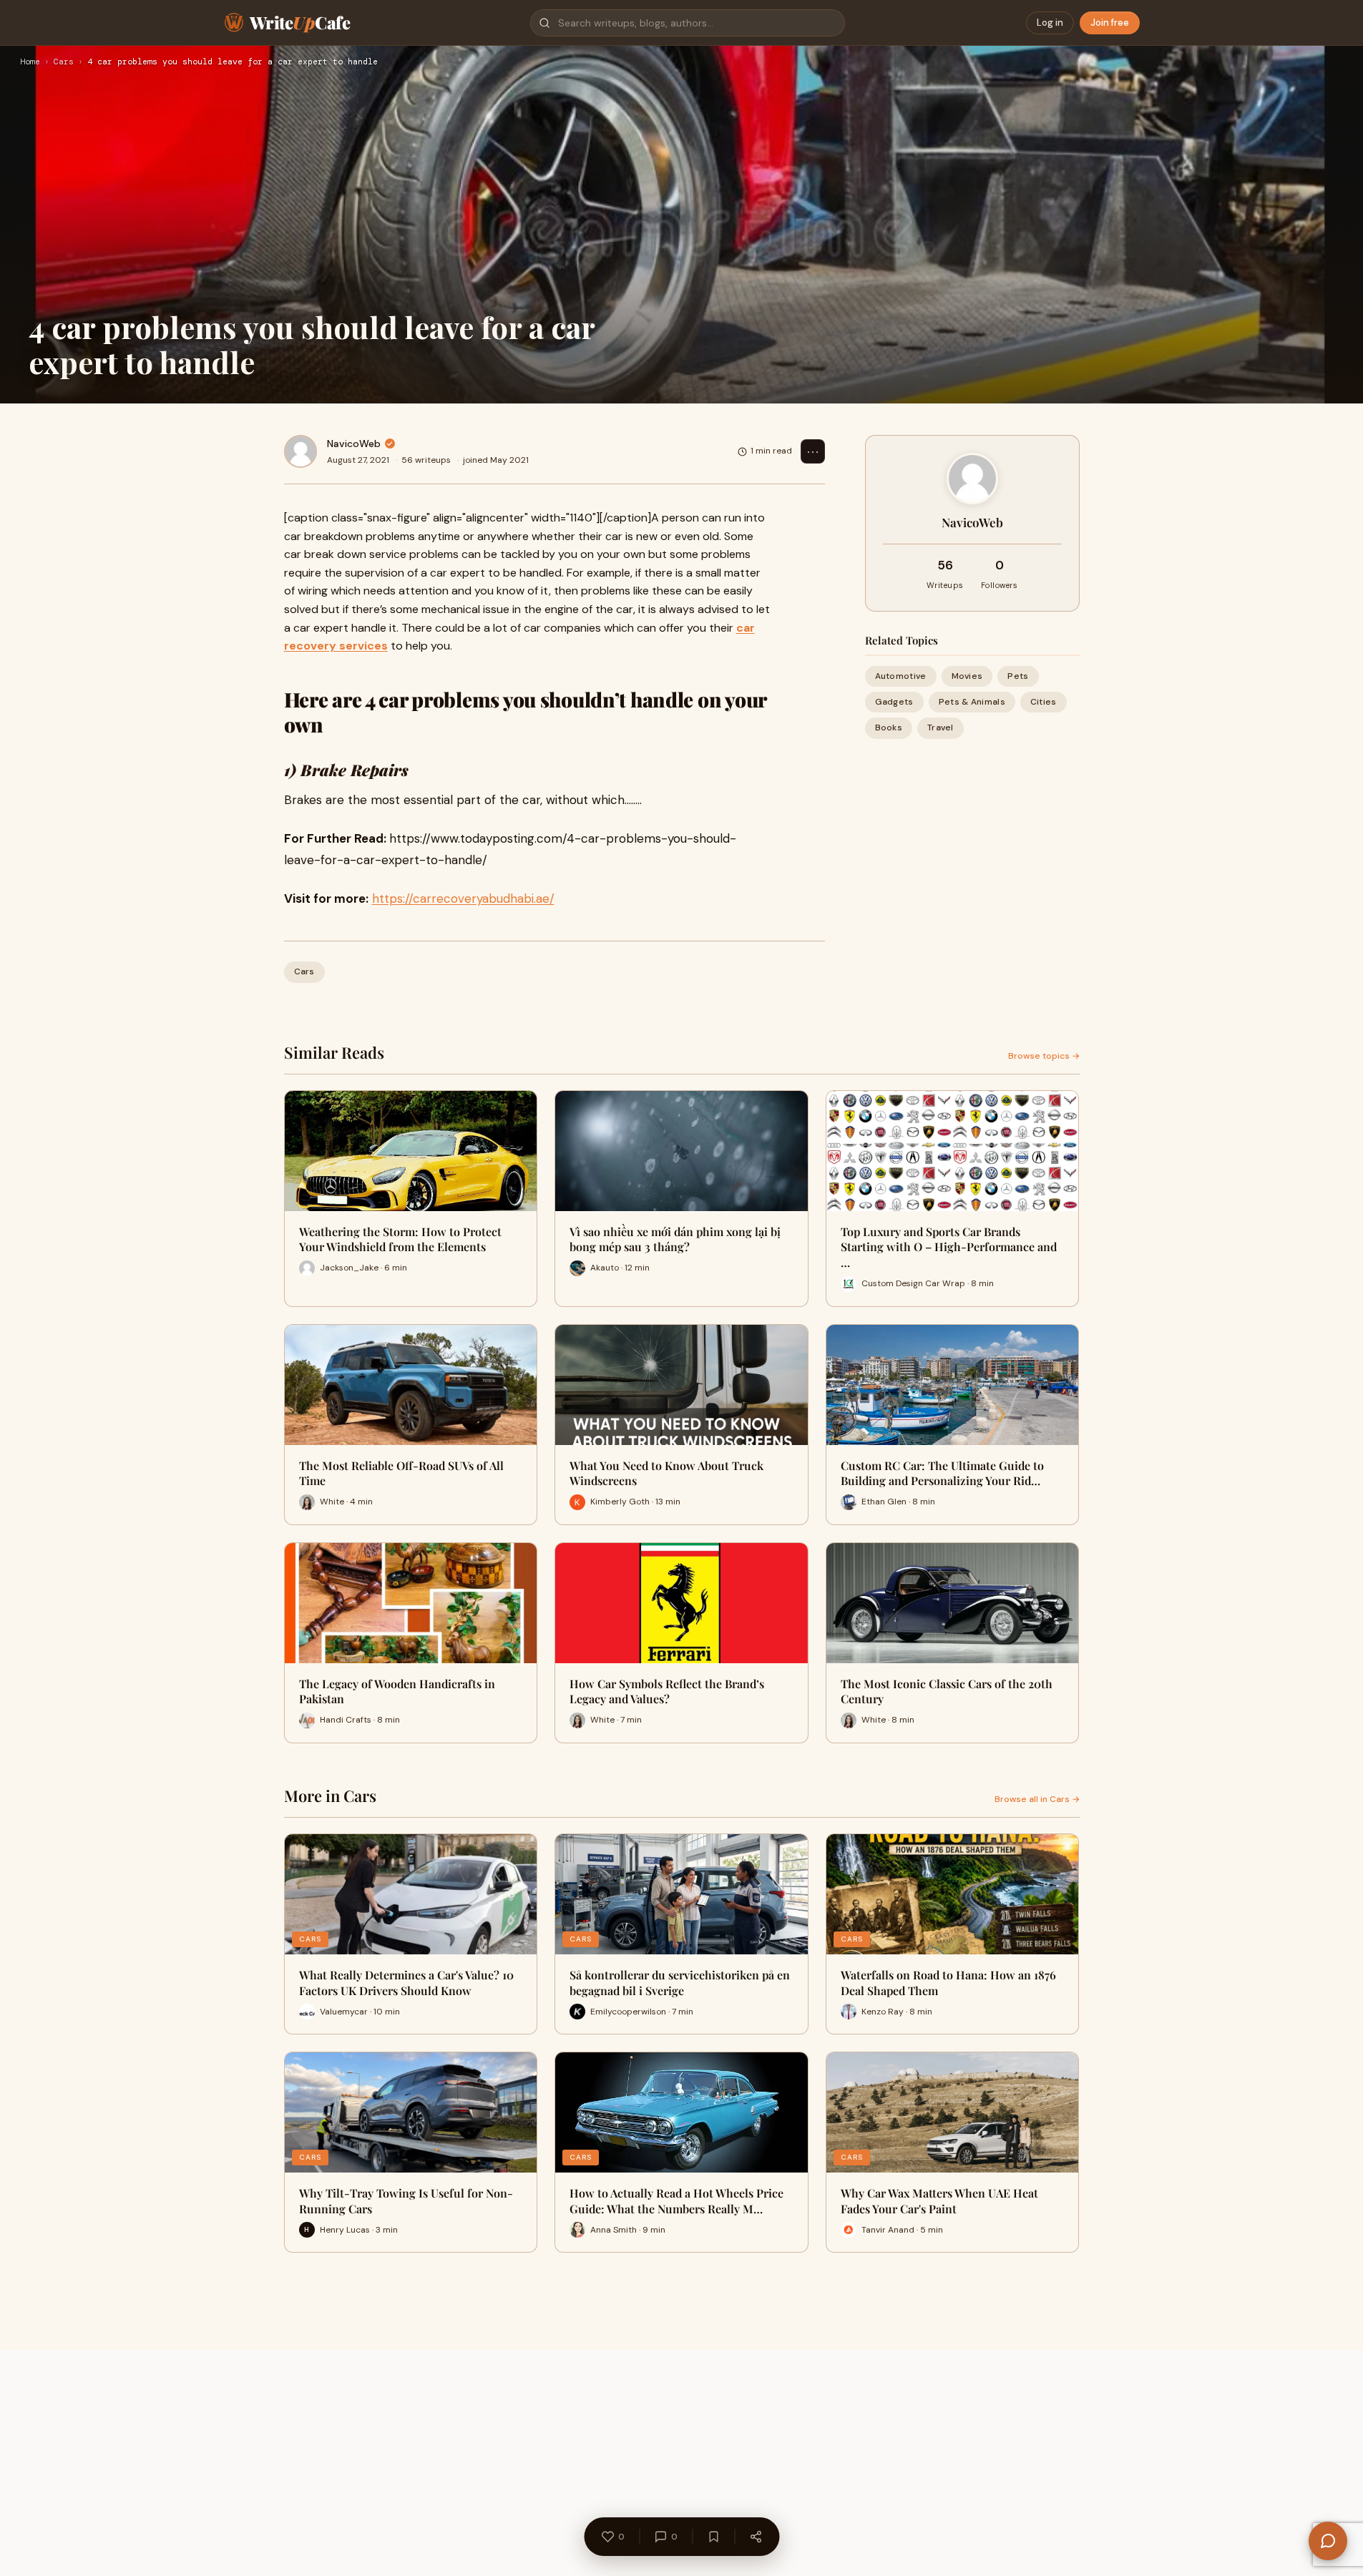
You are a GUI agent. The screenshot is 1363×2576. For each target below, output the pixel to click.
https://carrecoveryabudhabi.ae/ (463, 898)
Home (30, 62)
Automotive (901, 676)
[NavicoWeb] (301, 451)
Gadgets (894, 702)
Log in (1050, 23)
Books (889, 728)
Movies (967, 676)
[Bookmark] (713, 2537)
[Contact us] (1328, 2541)
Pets (1018, 676)
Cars (64, 62)
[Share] (756, 2537)
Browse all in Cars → (1037, 1799)
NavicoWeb (354, 444)
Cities (1044, 702)
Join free (1110, 23)
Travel (941, 728)
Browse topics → (1044, 1056)
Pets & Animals (972, 702)
